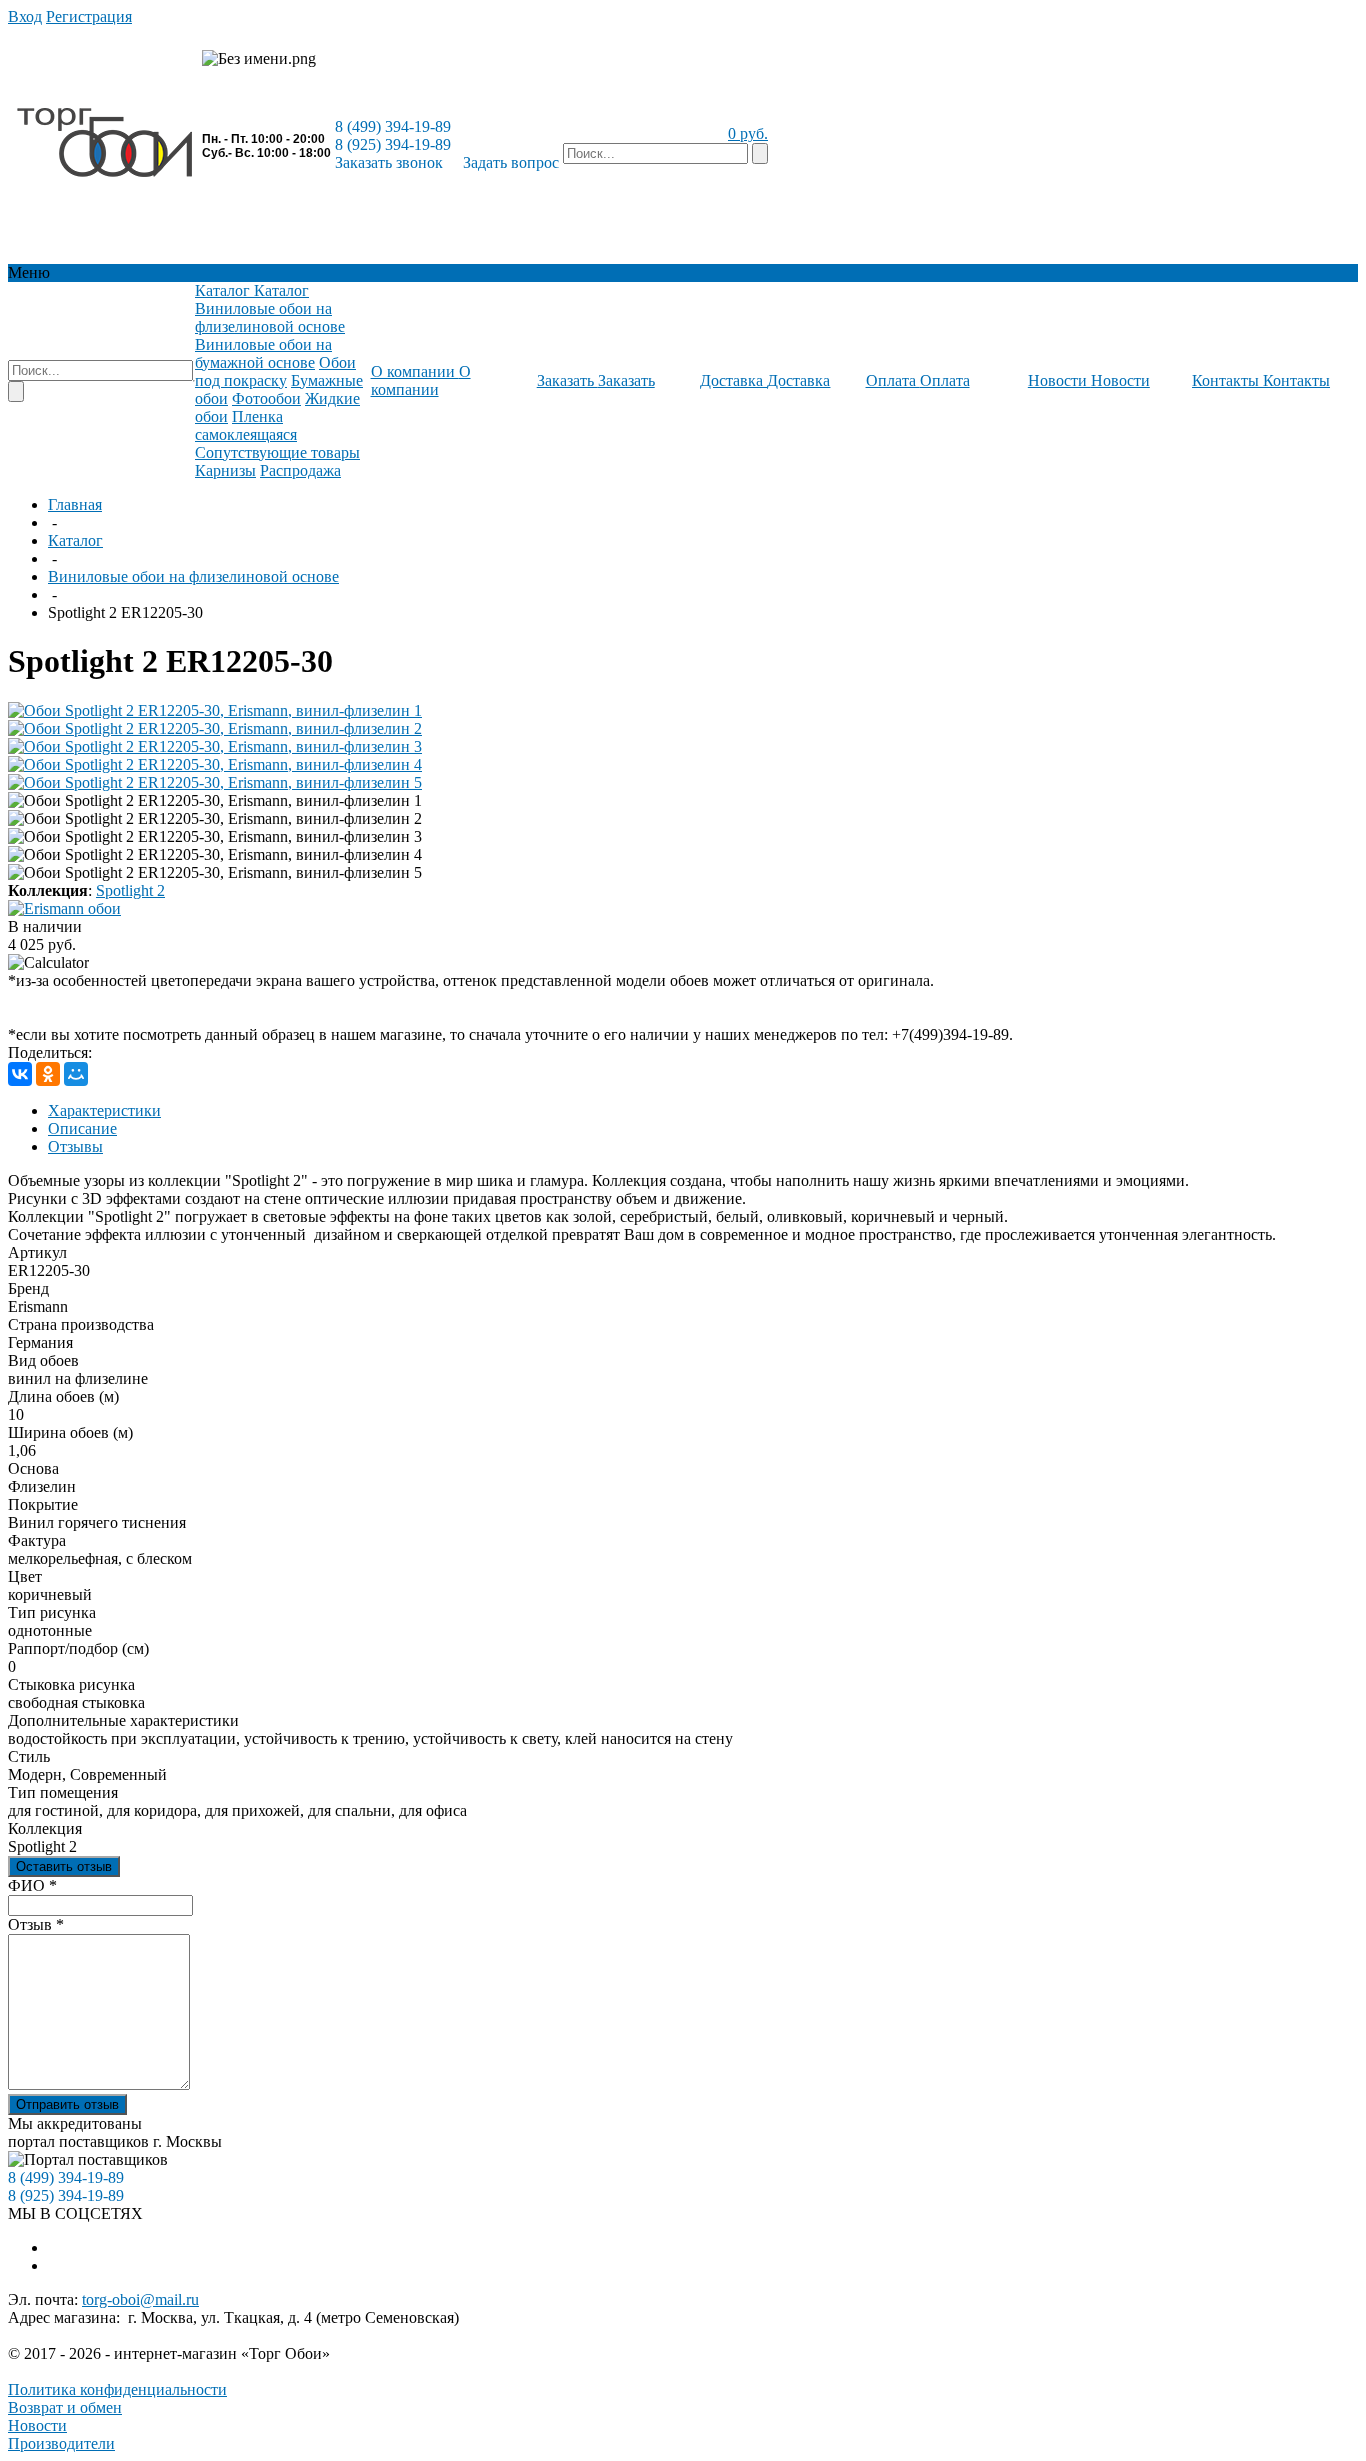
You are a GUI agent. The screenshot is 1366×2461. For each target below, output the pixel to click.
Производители (61, 2443)
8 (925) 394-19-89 (393, 144)
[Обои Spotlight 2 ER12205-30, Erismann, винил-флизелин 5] (215, 782)
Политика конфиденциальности (117, 2389)
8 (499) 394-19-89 (393, 126)
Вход (25, 16)
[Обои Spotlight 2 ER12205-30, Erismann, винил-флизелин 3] (215, 746)
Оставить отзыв (64, 1866)
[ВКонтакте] (20, 1074)
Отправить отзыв (67, 2104)
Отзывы (75, 1146)
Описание (82, 1128)
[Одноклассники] (48, 1074)
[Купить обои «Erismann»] (64, 908)
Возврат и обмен (65, 2407)
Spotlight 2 (130, 890)
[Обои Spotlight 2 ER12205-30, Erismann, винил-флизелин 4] (215, 764)
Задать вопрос (511, 162)
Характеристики (104, 1110)
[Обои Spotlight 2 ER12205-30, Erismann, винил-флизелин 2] (215, 728)
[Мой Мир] (76, 1074)
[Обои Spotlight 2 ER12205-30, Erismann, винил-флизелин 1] (215, 710)
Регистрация (89, 16)
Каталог (75, 540)
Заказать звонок (389, 162)
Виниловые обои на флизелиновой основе (193, 576)
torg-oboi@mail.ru (140, 2299)
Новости (37, 2425)
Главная (75, 504)
